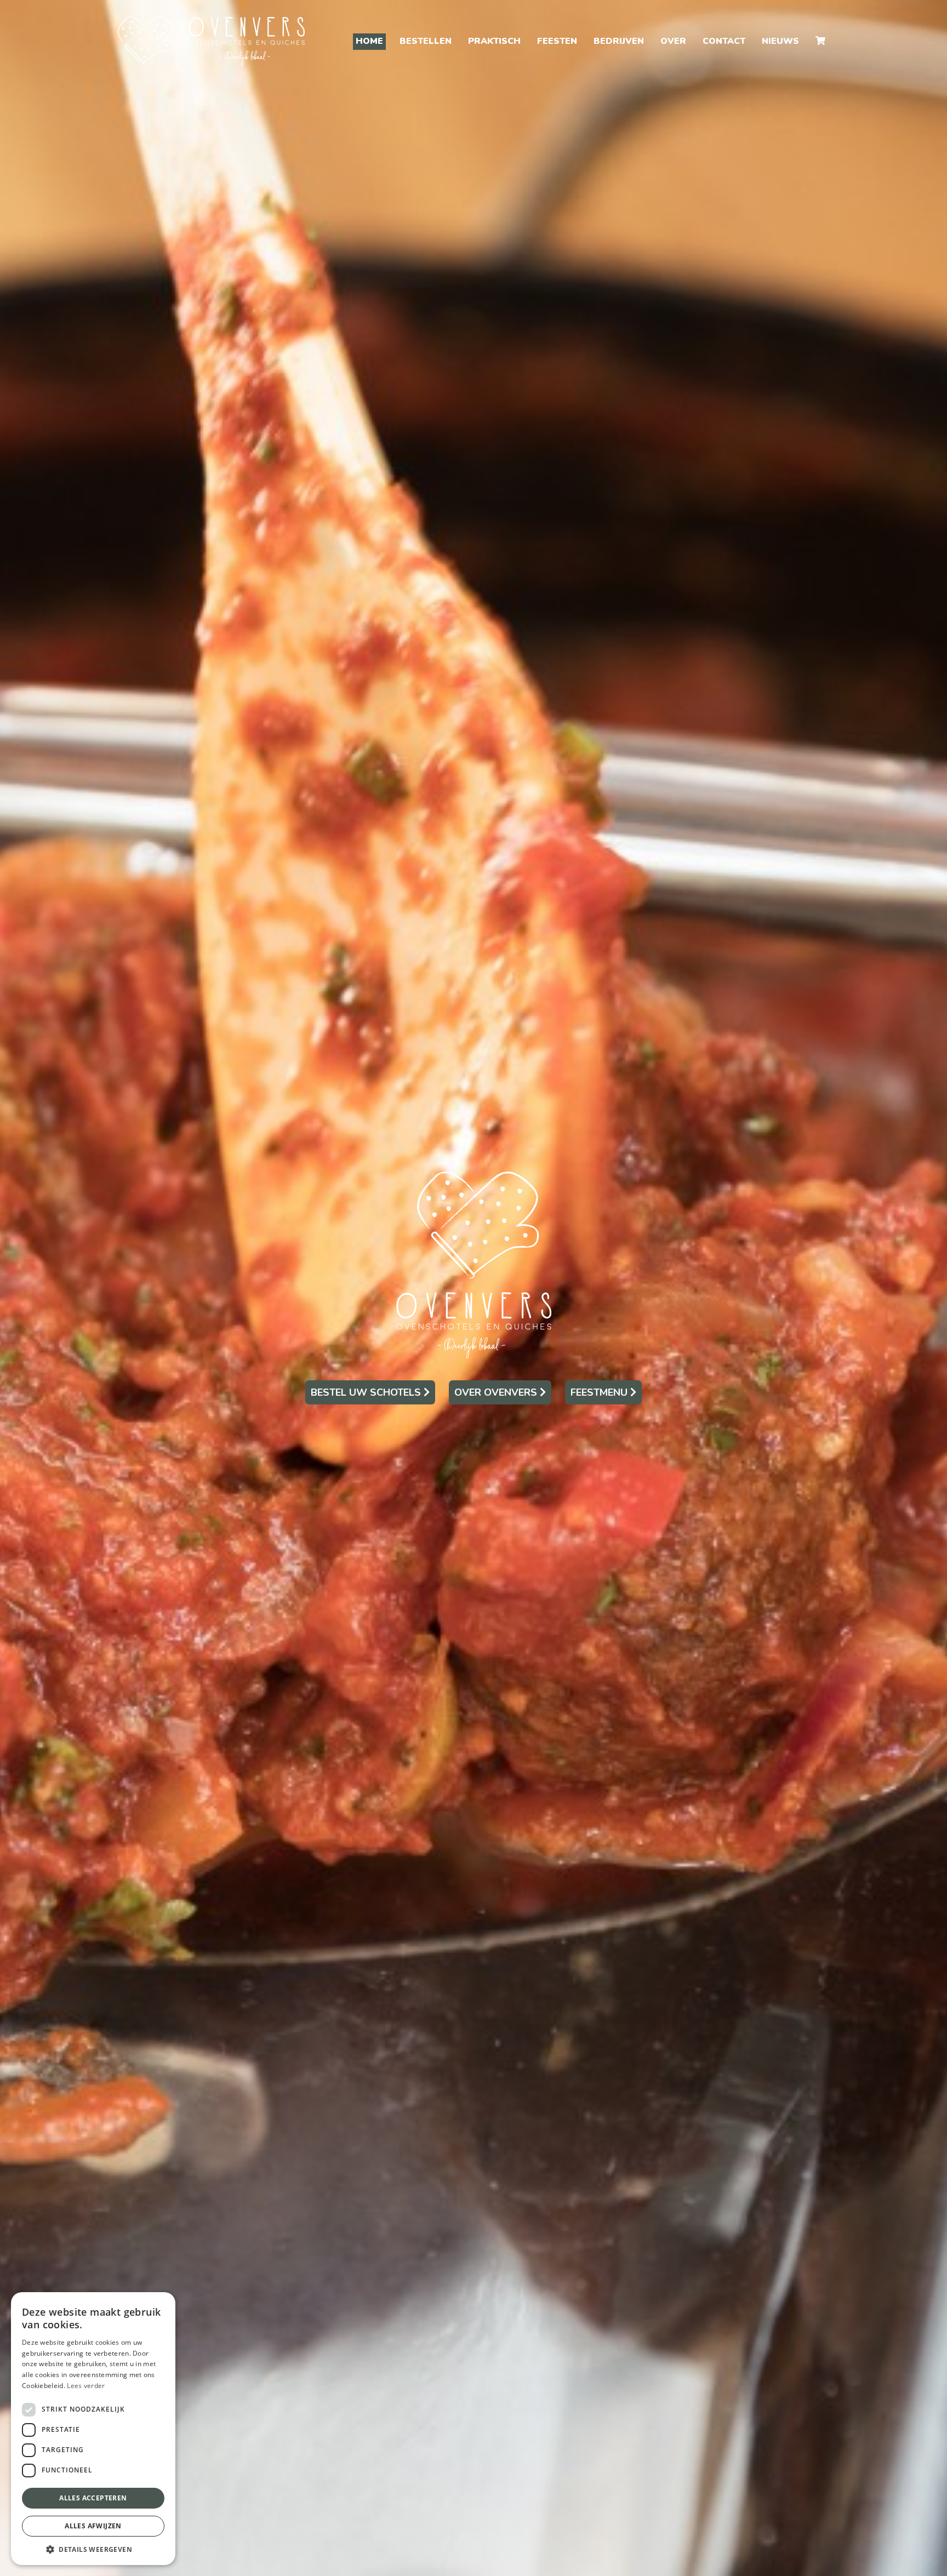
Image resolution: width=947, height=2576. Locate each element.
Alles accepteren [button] (93, 2498)
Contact (724, 41)
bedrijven (619, 41)
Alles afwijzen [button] (93, 2526)
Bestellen (426, 41)
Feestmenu (600, 1392)
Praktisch (494, 41)
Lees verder (86, 2386)
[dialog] (93, 2429)
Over (673, 41)
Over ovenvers (497, 1392)
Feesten (557, 41)
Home (369, 41)
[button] (93, 2549)
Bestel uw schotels (367, 1392)
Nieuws (780, 41)
